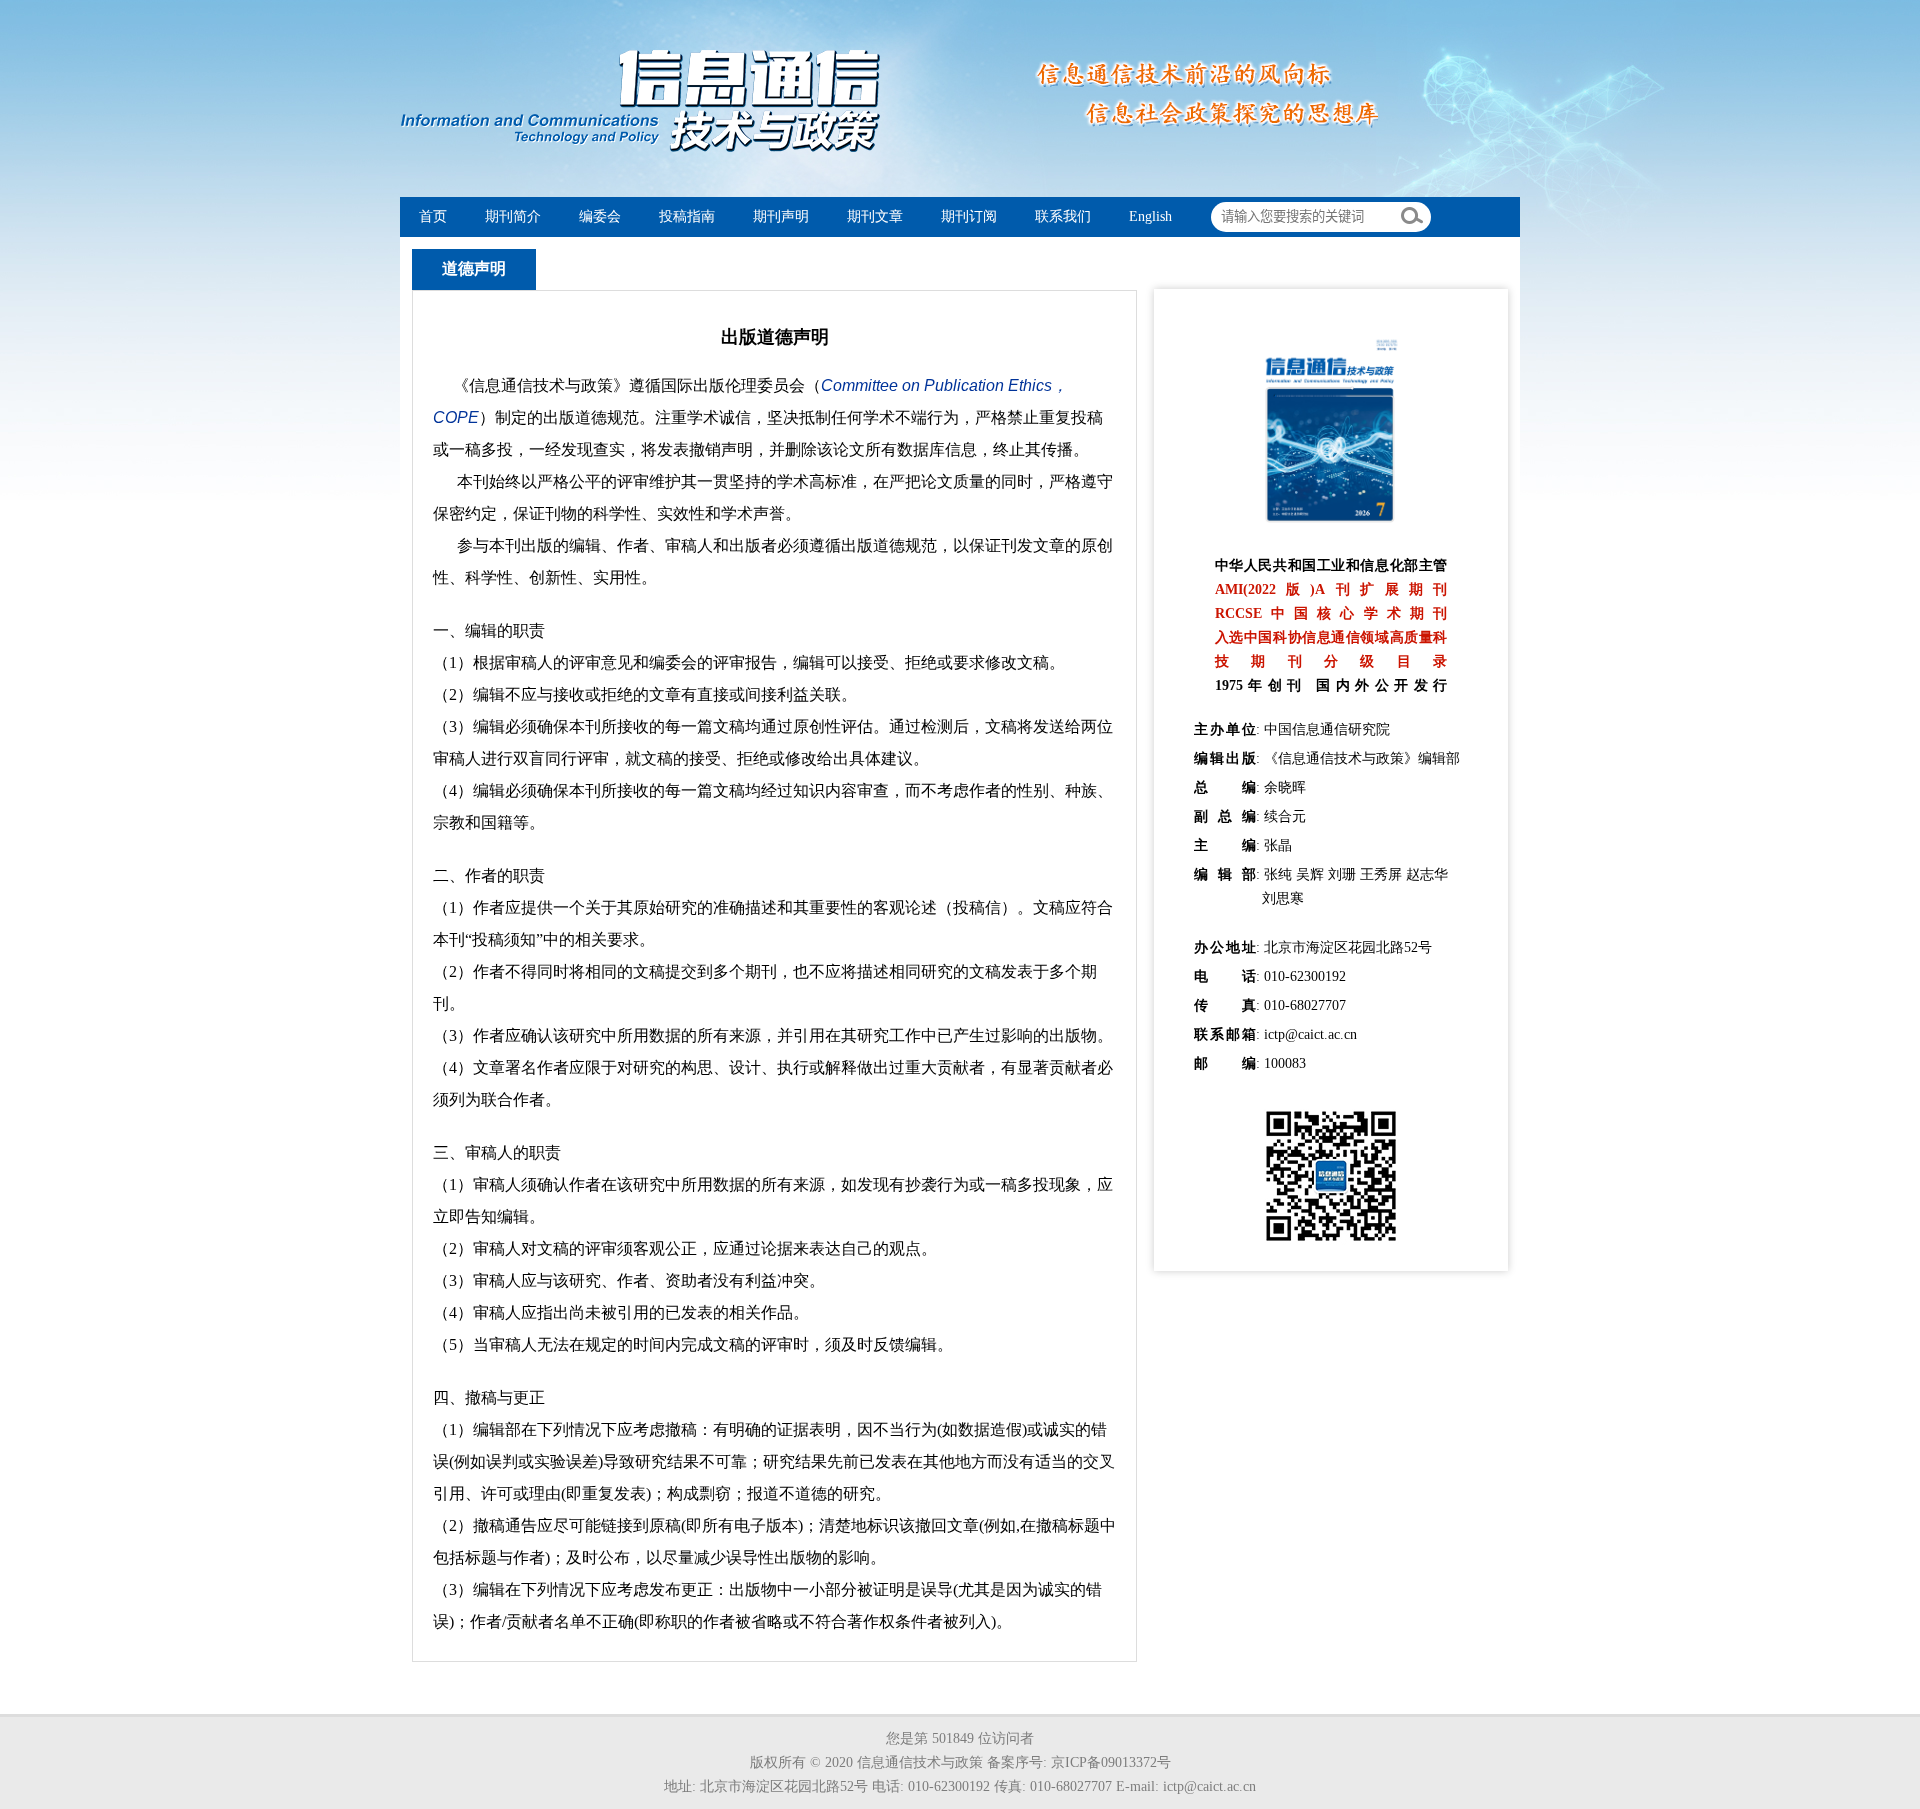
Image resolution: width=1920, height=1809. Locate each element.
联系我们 (1063, 216)
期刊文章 (875, 216)
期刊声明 (781, 216)
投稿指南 (687, 216)
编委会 (600, 216)
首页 (433, 216)
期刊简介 (513, 216)
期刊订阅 (969, 216)
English (1150, 216)
